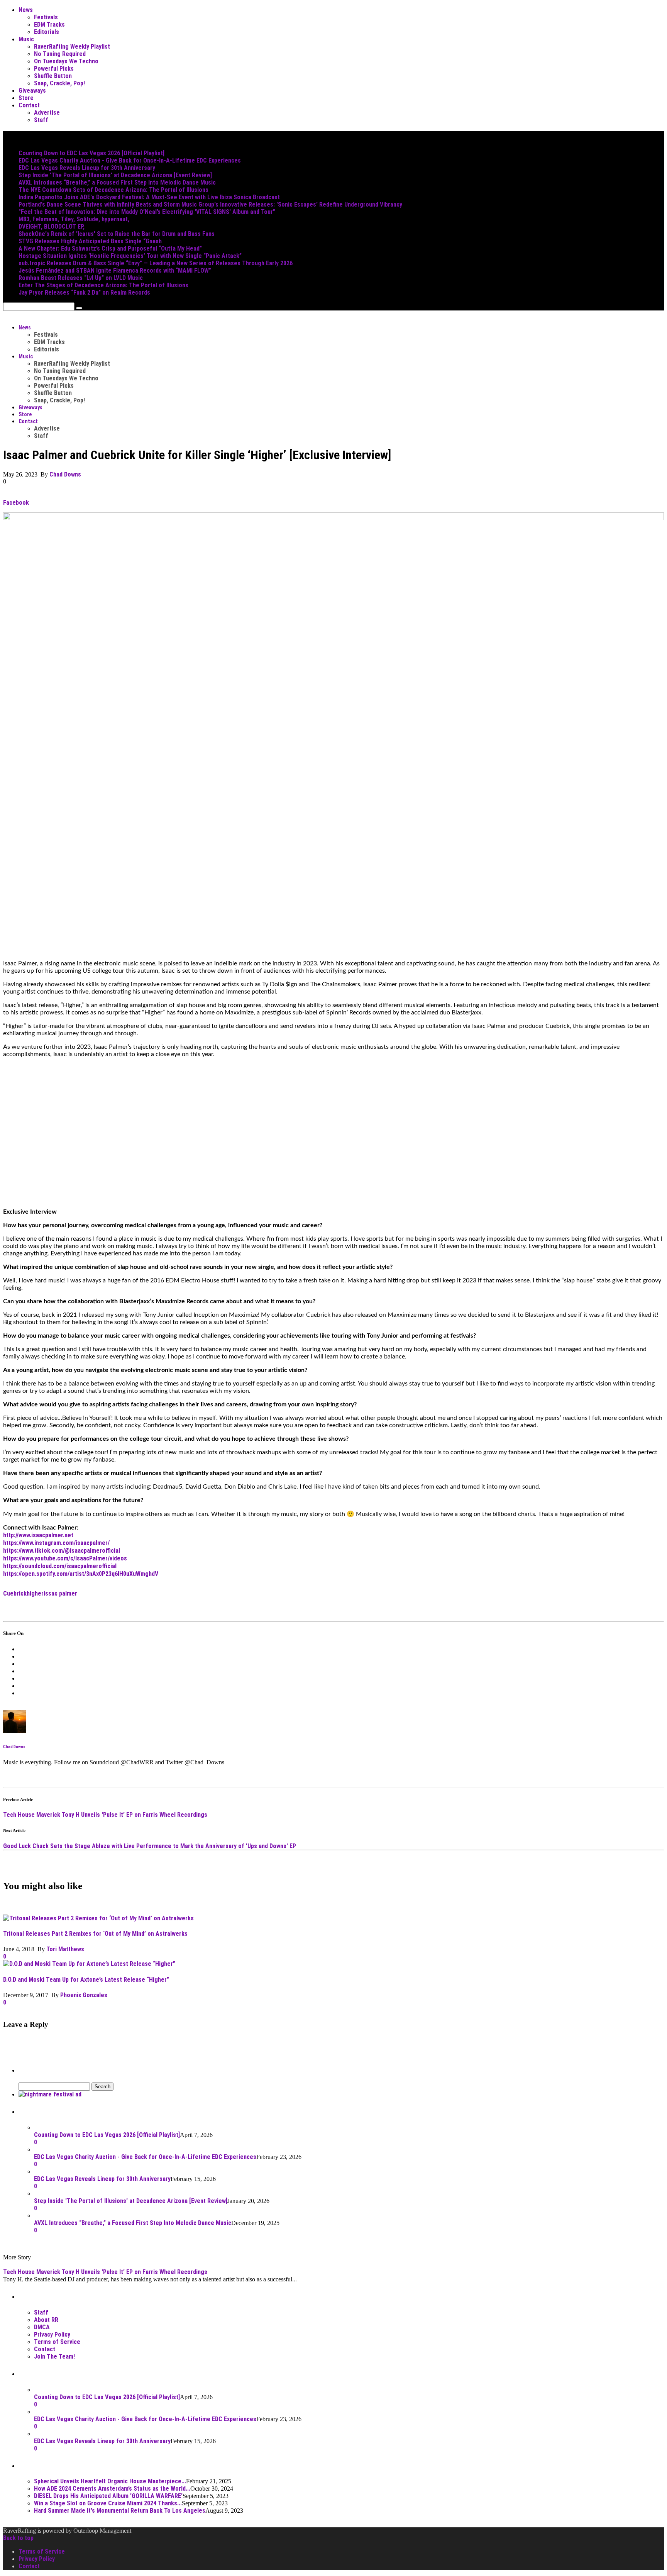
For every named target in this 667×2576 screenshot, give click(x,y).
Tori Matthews (65, 1949)
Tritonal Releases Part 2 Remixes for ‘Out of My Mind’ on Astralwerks (95, 1934)
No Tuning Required (60, 54)
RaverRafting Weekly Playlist (72, 47)
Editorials (47, 32)
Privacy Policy (52, 2334)
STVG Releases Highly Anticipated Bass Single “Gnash (90, 241)
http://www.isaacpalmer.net (38, 1535)
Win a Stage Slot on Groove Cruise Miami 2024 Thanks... (108, 2503)
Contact (29, 105)
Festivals (46, 17)
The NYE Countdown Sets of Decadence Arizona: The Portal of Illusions (113, 190)
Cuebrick (15, 1593)
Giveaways (32, 91)
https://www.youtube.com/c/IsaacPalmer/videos (65, 1558)
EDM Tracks (49, 25)
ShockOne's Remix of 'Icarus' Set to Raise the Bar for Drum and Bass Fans (117, 234)
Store (26, 98)
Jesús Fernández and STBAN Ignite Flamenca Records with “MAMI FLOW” (115, 270)
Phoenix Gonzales (84, 1995)
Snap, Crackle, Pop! (59, 83)
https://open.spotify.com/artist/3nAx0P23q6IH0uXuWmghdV (81, 1574)
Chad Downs (65, 474)
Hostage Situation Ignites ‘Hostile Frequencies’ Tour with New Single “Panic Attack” (130, 256)
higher (35, 1593)
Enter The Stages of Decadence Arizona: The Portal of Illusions (103, 285)
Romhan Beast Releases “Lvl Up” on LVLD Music (81, 278)
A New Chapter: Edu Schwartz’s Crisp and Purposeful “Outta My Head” (110, 248)
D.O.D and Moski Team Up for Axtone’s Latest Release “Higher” (86, 1980)
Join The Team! (54, 2356)
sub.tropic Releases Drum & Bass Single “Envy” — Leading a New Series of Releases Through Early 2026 (156, 263)
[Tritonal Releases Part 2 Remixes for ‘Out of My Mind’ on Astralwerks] (98, 1918)
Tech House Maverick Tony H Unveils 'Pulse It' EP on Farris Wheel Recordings (105, 1815)
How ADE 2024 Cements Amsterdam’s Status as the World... (112, 2489)
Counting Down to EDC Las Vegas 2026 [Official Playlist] (91, 153)
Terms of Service (57, 2342)
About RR (46, 2320)
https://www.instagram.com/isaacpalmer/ (56, 1543)
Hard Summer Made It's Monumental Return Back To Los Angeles (120, 2511)
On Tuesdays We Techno (66, 61)
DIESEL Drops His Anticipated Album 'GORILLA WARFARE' (108, 2496)
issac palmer (60, 1593)
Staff (41, 120)
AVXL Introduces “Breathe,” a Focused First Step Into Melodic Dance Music (117, 182)
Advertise (47, 113)
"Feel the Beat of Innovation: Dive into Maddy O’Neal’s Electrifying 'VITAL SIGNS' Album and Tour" (147, 212)
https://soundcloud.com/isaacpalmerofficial (60, 1566)
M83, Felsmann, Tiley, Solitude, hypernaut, (74, 219)
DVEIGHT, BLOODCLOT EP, (52, 226)
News (26, 10)
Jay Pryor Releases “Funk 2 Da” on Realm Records (84, 293)
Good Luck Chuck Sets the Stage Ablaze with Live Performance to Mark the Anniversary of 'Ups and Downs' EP (150, 1846)
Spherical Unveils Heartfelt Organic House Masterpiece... (110, 2481)
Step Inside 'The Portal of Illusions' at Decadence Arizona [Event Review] (115, 175)
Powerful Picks (54, 69)
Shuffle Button (53, 76)
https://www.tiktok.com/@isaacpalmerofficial (62, 1551)
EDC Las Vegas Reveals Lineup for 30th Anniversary (87, 168)
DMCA (42, 2327)
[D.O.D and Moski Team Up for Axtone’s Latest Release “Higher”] (89, 1964)
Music (26, 39)
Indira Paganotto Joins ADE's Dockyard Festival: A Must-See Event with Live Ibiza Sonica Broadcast (149, 197)
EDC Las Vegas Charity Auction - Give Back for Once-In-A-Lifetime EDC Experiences (130, 160)
